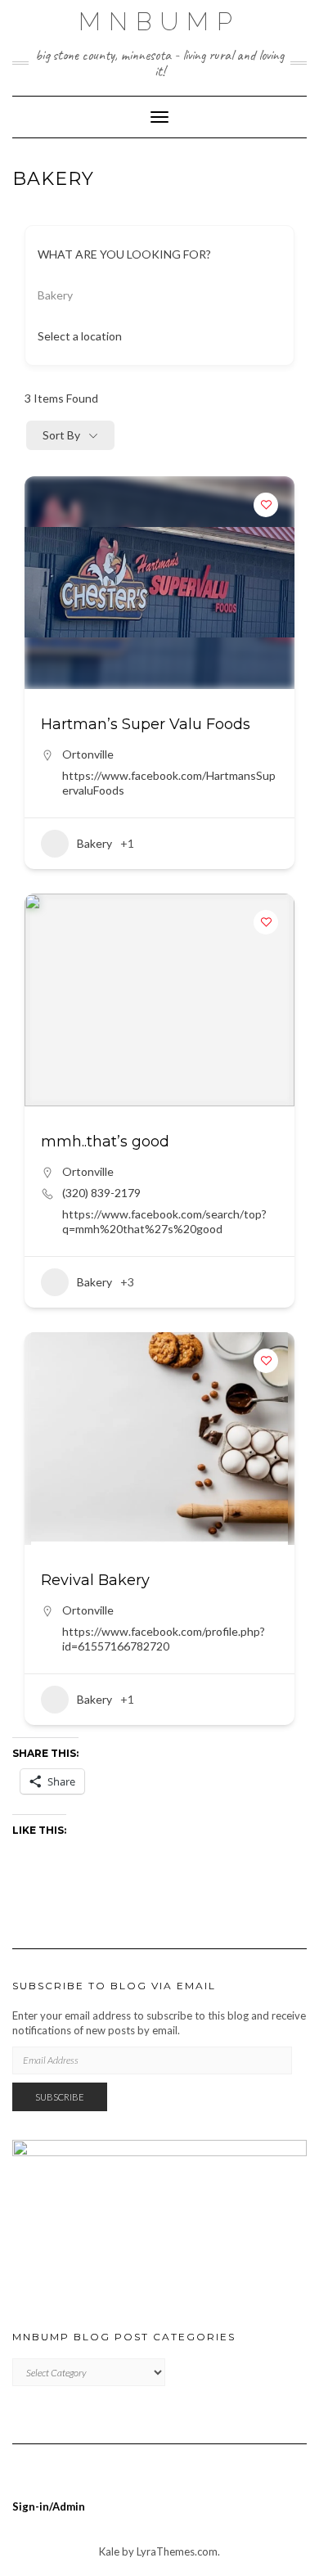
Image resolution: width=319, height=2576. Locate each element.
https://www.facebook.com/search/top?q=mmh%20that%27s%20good (164, 1221)
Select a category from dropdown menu (151, 295)
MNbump (159, 22)
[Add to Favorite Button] (266, 505)
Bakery (94, 843)
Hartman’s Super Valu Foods (146, 724)
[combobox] (153, 336)
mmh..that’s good (105, 1142)
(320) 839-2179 (101, 1193)
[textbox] (80, 336)
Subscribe (60, 2097)
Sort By (61, 435)
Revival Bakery (95, 1580)
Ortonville (88, 754)
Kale (109, 2551)
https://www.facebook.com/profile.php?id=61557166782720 (164, 1639)
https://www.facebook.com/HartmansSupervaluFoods (169, 783)
